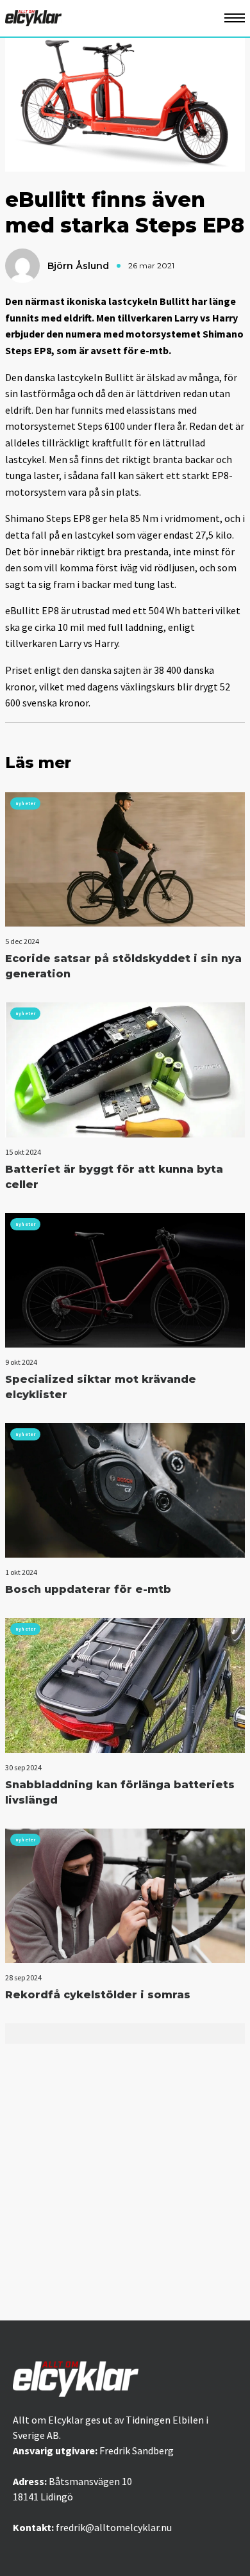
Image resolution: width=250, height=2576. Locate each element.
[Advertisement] (125, 2189)
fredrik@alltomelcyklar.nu (114, 2527)
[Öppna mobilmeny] (235, 18)
